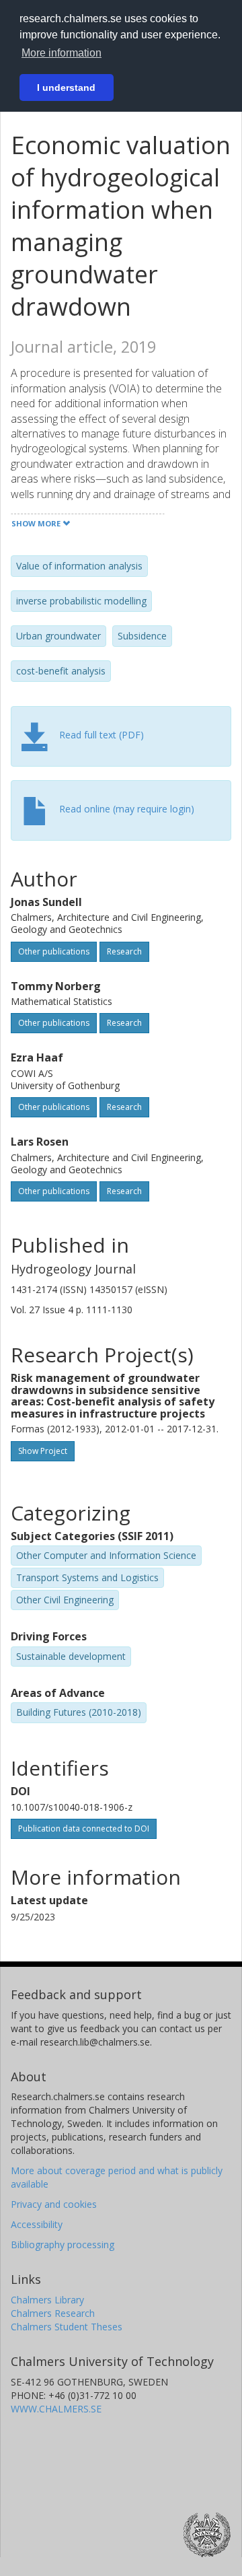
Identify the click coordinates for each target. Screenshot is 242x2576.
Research (124, 951)
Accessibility (37, 2224)
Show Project (43, 1451)
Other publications (54, 951)
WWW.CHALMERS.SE (56, 2409)
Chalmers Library (47, 2300)
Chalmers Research (53, 2313)
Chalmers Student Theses (67, 2327)
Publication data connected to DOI (84, 1829)
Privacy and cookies (54, 2204)
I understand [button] (66, 88)
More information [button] (62, 53)
